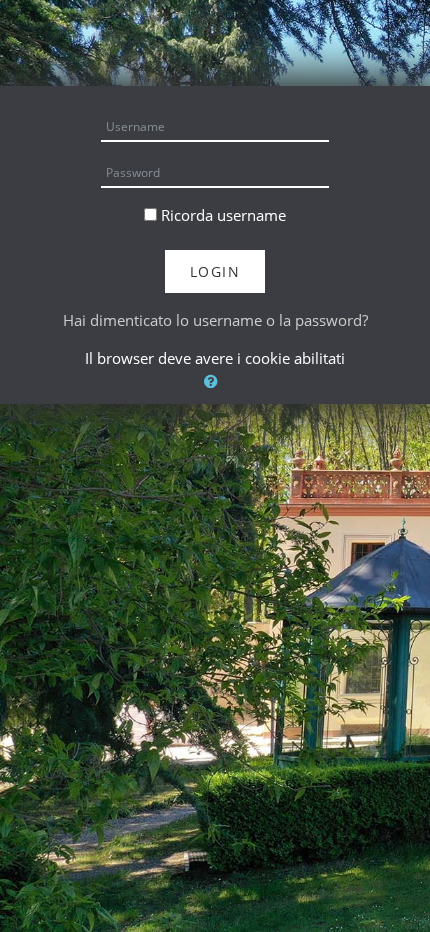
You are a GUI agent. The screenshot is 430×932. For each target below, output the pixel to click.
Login (215, 271)
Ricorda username (223, 215)
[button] (215, 381)
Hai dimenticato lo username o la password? (215, 320)
